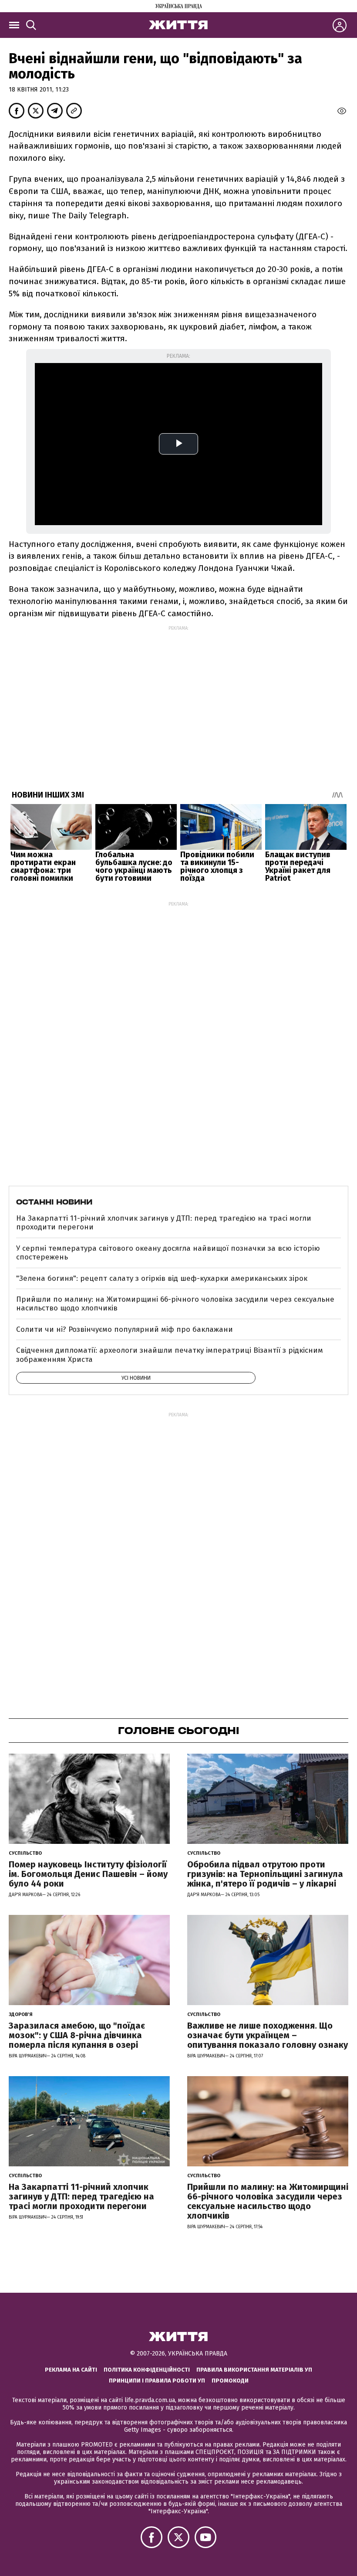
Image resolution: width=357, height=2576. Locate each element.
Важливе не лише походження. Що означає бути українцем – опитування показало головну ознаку (268, 2035)
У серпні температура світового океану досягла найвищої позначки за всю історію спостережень (168, 1253)
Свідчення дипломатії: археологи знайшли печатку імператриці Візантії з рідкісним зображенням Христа (170, 1355)
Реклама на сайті (71, 2370)
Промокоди (230, 2381)
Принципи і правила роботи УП (157, 2381)
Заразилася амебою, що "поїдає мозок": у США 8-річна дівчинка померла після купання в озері (77, 2035)
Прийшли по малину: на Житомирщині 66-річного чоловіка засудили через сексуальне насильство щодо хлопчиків (175, 1304)
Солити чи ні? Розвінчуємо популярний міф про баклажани (125, 1329)
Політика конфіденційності (147, 2370)
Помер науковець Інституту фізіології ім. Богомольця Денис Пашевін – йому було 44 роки (88, 1874)
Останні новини (54, 1202)
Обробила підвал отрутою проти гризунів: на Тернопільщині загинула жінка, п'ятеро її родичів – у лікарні (265, 1874)
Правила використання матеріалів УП (254, 2370)
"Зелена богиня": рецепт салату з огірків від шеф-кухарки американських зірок (162, 1278)
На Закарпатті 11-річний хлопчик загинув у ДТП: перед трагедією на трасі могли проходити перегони (164, 1223)
